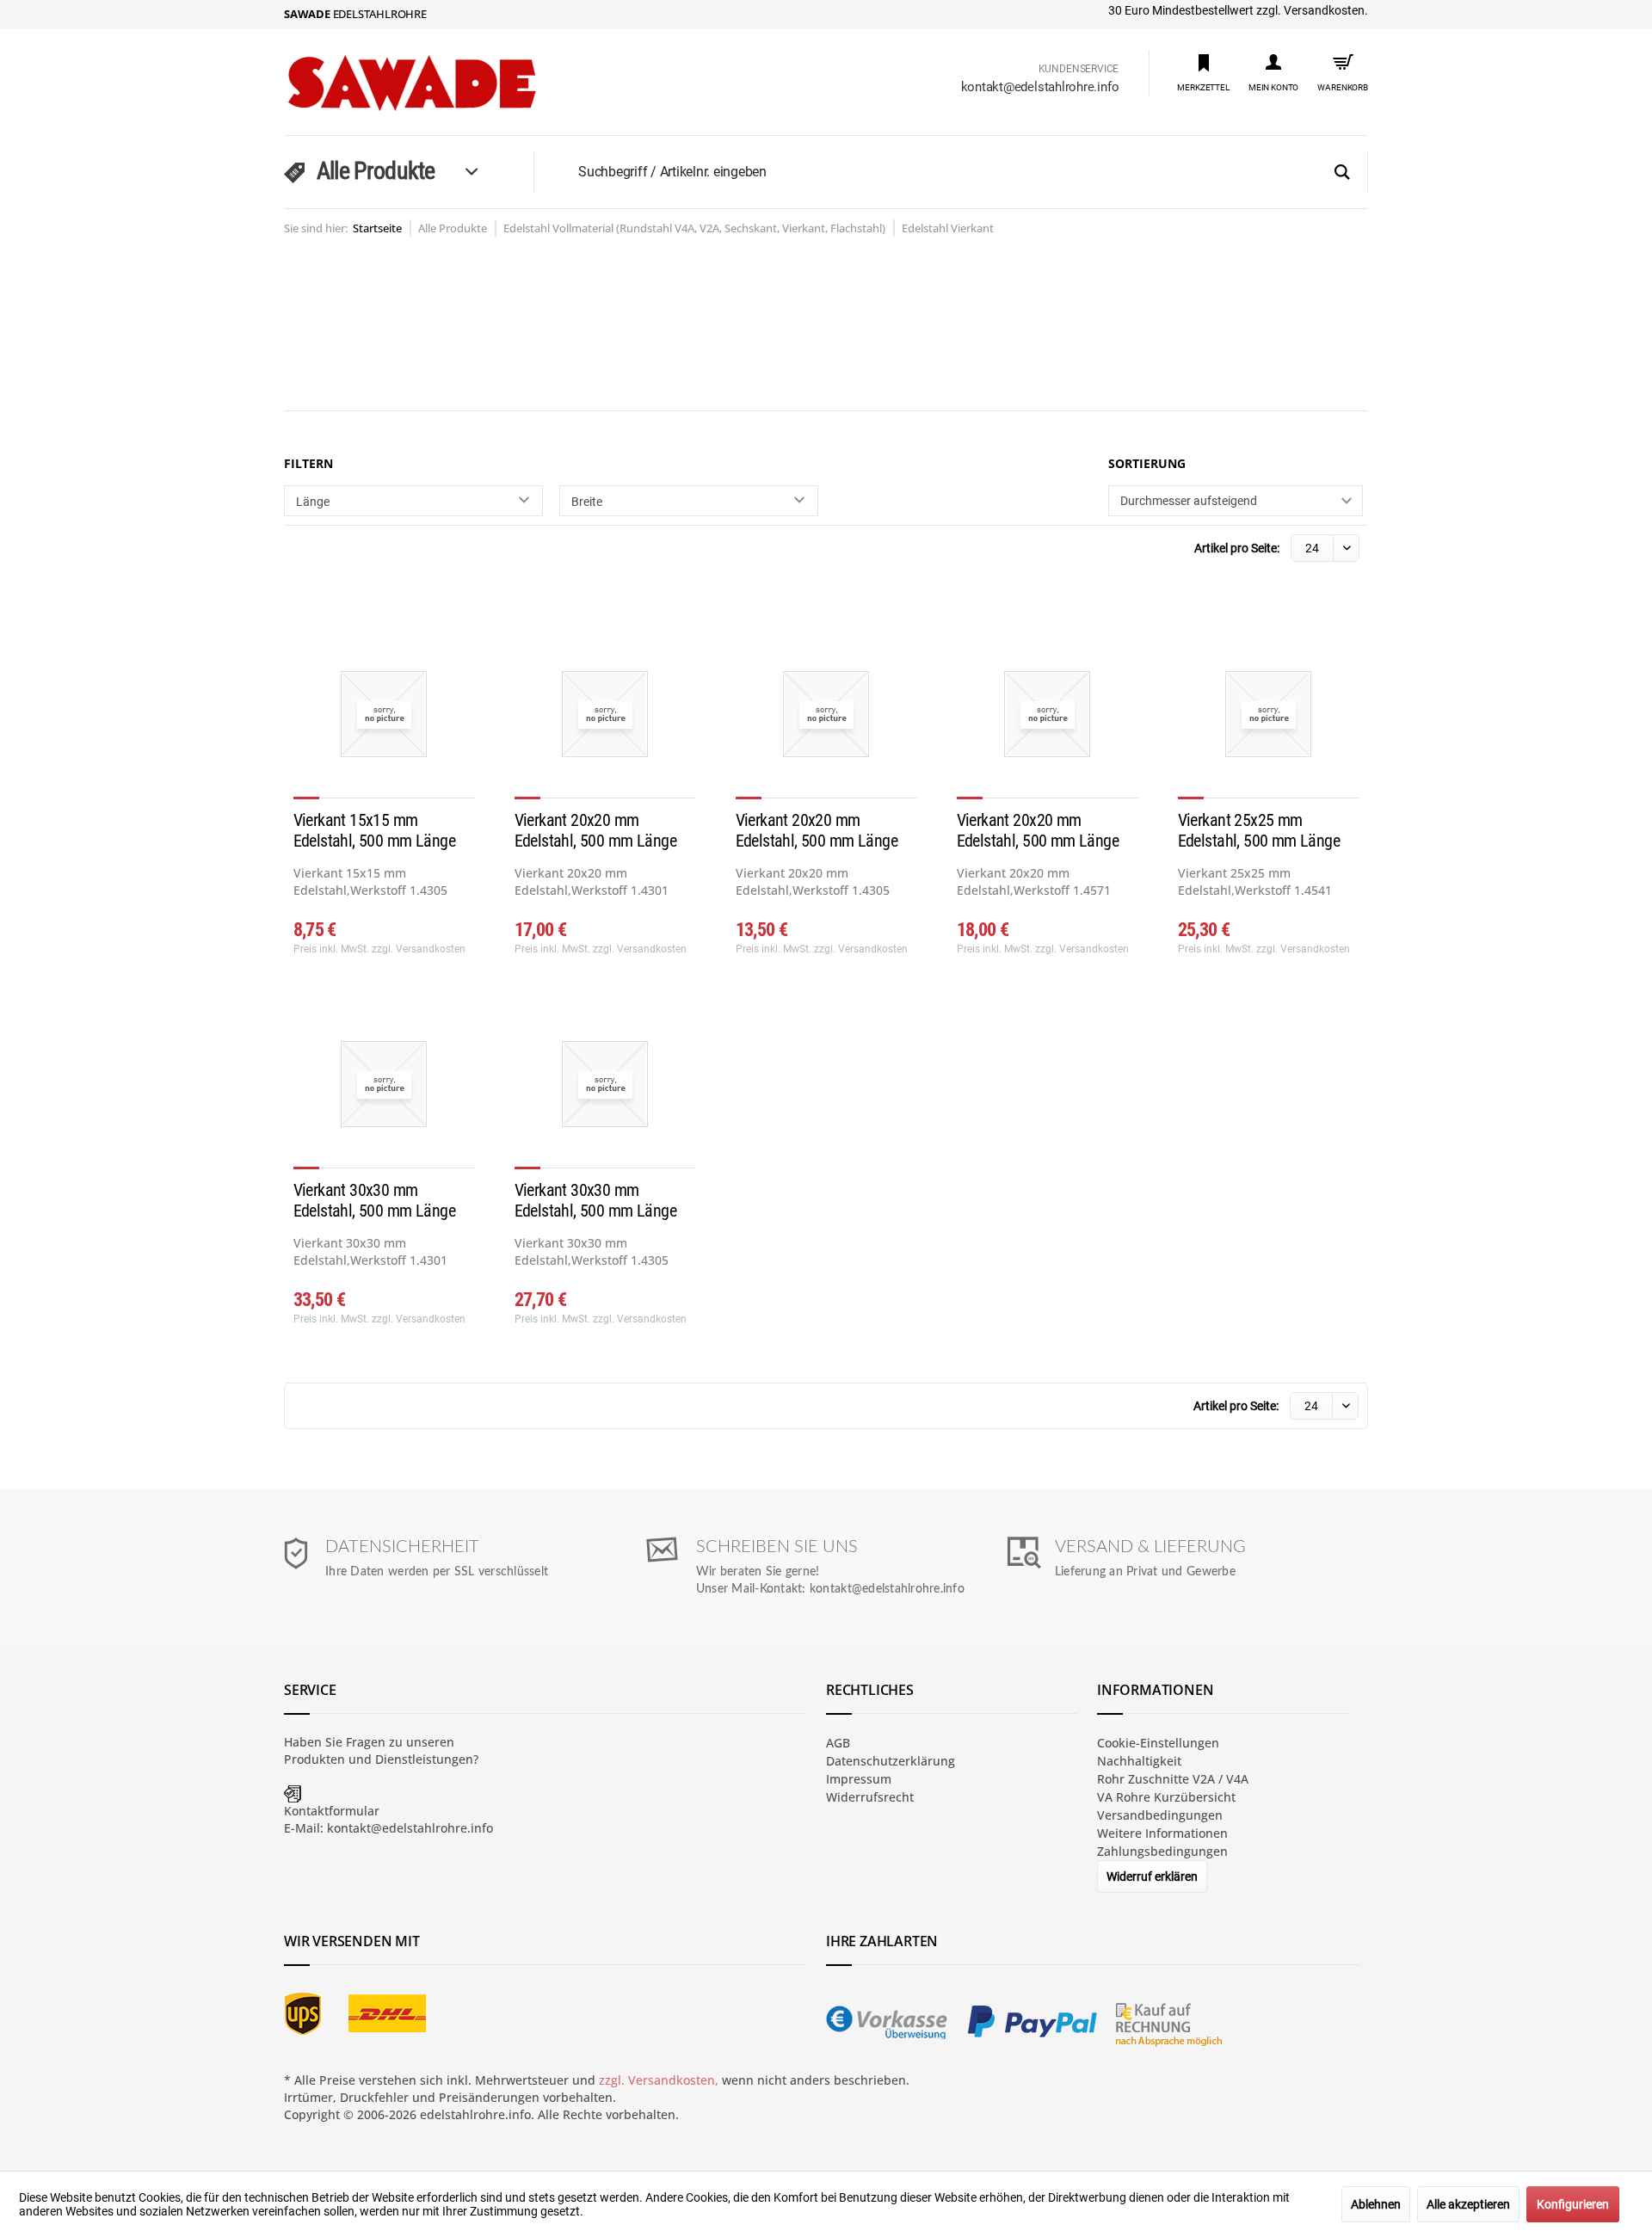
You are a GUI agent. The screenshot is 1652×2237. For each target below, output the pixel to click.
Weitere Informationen (1162, 1833)
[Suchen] (1342, 173)
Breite (587, 502)
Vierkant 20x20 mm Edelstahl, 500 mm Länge (595, 830)
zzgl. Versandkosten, (659, 2080)
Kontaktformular (332, 1811)
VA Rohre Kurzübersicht (1166, 1797)
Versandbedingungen (1160, 1815)
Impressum (859, 1779)
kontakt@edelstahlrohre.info (1040, 87)
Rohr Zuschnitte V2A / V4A (1173, 1779)
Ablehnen (1376, 2204)
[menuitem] (1203, 72)
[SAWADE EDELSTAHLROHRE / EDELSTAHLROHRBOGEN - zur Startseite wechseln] (448, 83)
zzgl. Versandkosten (419, 949)
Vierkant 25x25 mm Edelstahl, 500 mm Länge (1259, 830)
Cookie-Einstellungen (1158, 1743)
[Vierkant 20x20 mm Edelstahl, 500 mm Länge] (605, 721)
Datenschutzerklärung (891, 1761)
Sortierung (1147, 463)
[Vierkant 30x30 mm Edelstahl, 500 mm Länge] (384, 1091)
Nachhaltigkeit (1139, 1761)
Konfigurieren (1573, 2204)
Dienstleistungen (424, 1759)
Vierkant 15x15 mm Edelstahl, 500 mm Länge (374, 830)
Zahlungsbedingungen (1162, 1851)
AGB (838, 1743)
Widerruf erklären (1152, 1876)
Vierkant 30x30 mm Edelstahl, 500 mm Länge (374, 1200)
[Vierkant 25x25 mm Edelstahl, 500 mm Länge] (1269, 721)
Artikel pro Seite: (1237, 548)
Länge (313, 502)
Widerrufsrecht (870, 1797)
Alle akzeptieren (1468, 2204)
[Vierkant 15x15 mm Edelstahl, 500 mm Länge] (384, 721)
